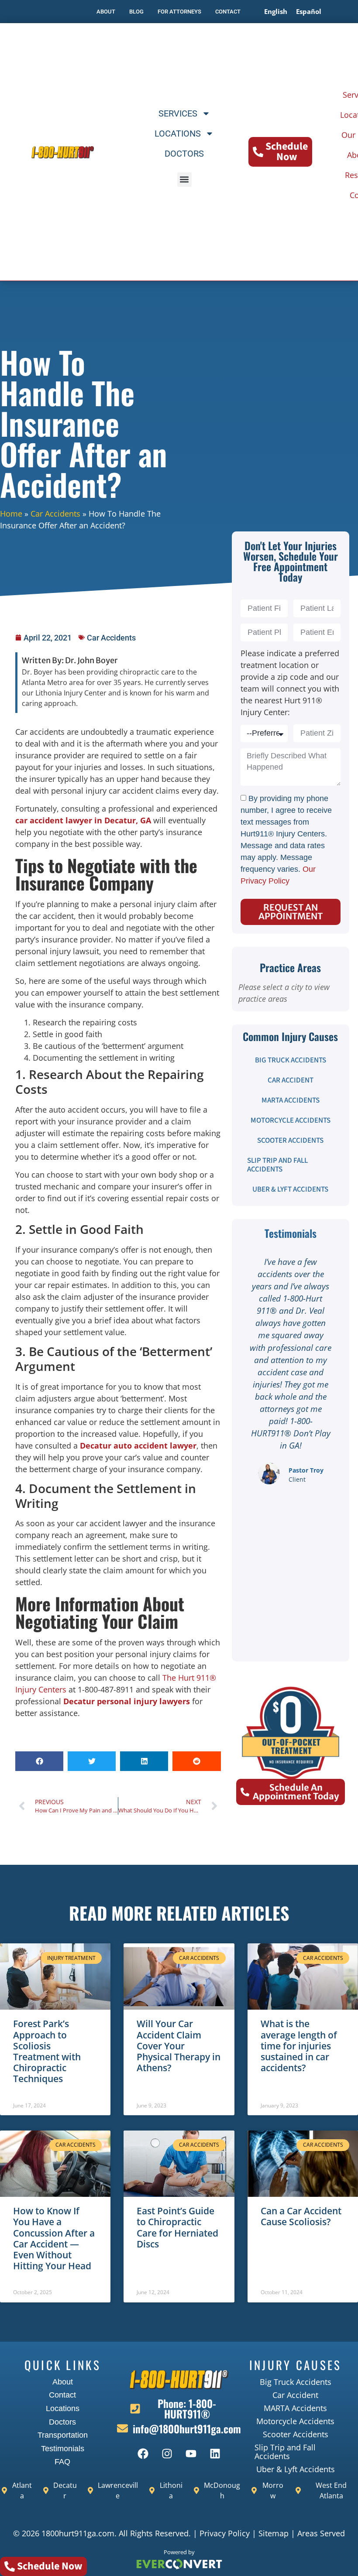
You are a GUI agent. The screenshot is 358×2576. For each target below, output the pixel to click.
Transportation (63, 2435)
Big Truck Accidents (291, 1060)
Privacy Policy (225, 2533)
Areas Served (321, 2533)
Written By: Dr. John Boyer (70, 660)
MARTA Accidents (291, 1100)
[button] (184, 180)
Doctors (184, 154)
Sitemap (274, 2533)
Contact (62, 2395)
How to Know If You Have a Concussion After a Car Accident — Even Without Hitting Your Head (54, 2238)
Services (178, 113)
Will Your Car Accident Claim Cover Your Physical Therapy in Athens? (179, 2046)
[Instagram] (167, 2453)
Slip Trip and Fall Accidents (277, 1165)
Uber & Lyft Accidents (290, 1189)
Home (11, 514)
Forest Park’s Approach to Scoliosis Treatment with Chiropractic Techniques (47, 2051)
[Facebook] (143, 2453)
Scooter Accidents (290, 1141)
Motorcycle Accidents (291, 1120)
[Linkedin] (215, 2453)
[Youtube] (191, 2453)
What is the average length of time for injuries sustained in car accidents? (299, 2046)
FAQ (62, 2462)
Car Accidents (55, 514)
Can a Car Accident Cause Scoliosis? (301, 2216)
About (63, 2382)
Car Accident (291, 1080)
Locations (178, 134)
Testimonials (63, 2449)
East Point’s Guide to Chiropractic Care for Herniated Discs (177, 2227)
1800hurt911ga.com (78, 2533)
